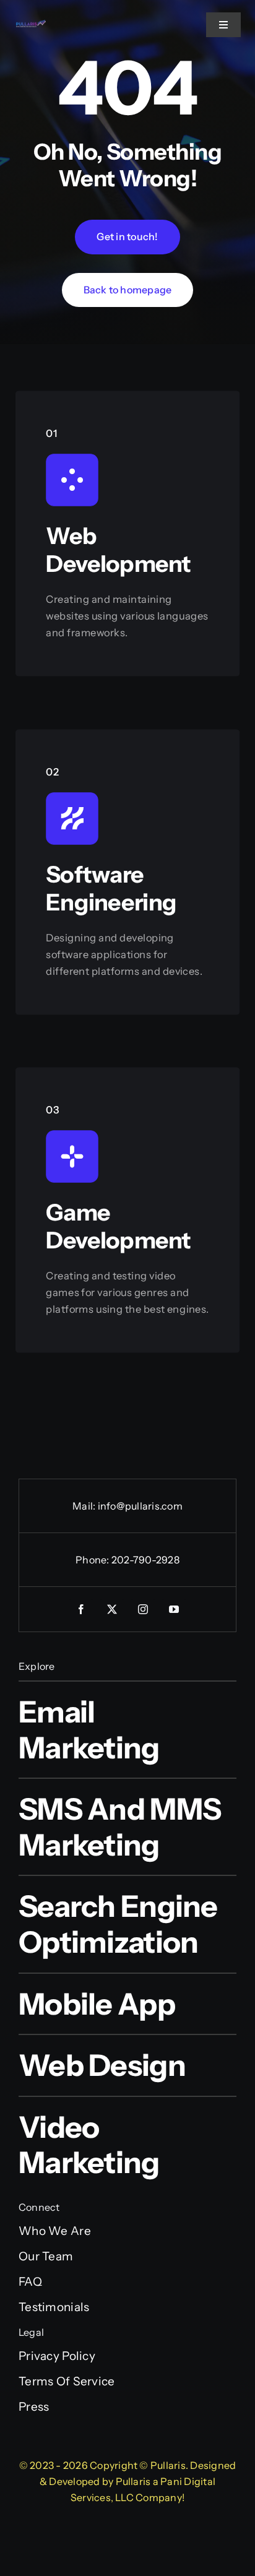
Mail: (85, 1506)
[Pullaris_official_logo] (31, 24)
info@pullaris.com (140, 1506)
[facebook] (81, 1609)
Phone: (93, 1560)
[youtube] (174, 1609)
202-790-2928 (145, 1560)
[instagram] (143, 1609)
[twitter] (112, 1609)
